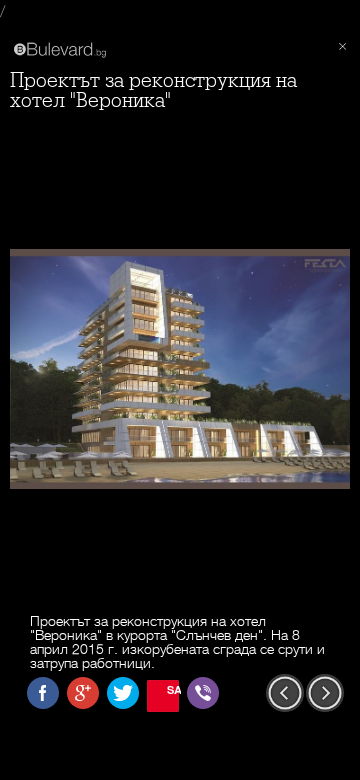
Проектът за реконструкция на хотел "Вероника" (153, 90)
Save (173, 689)
